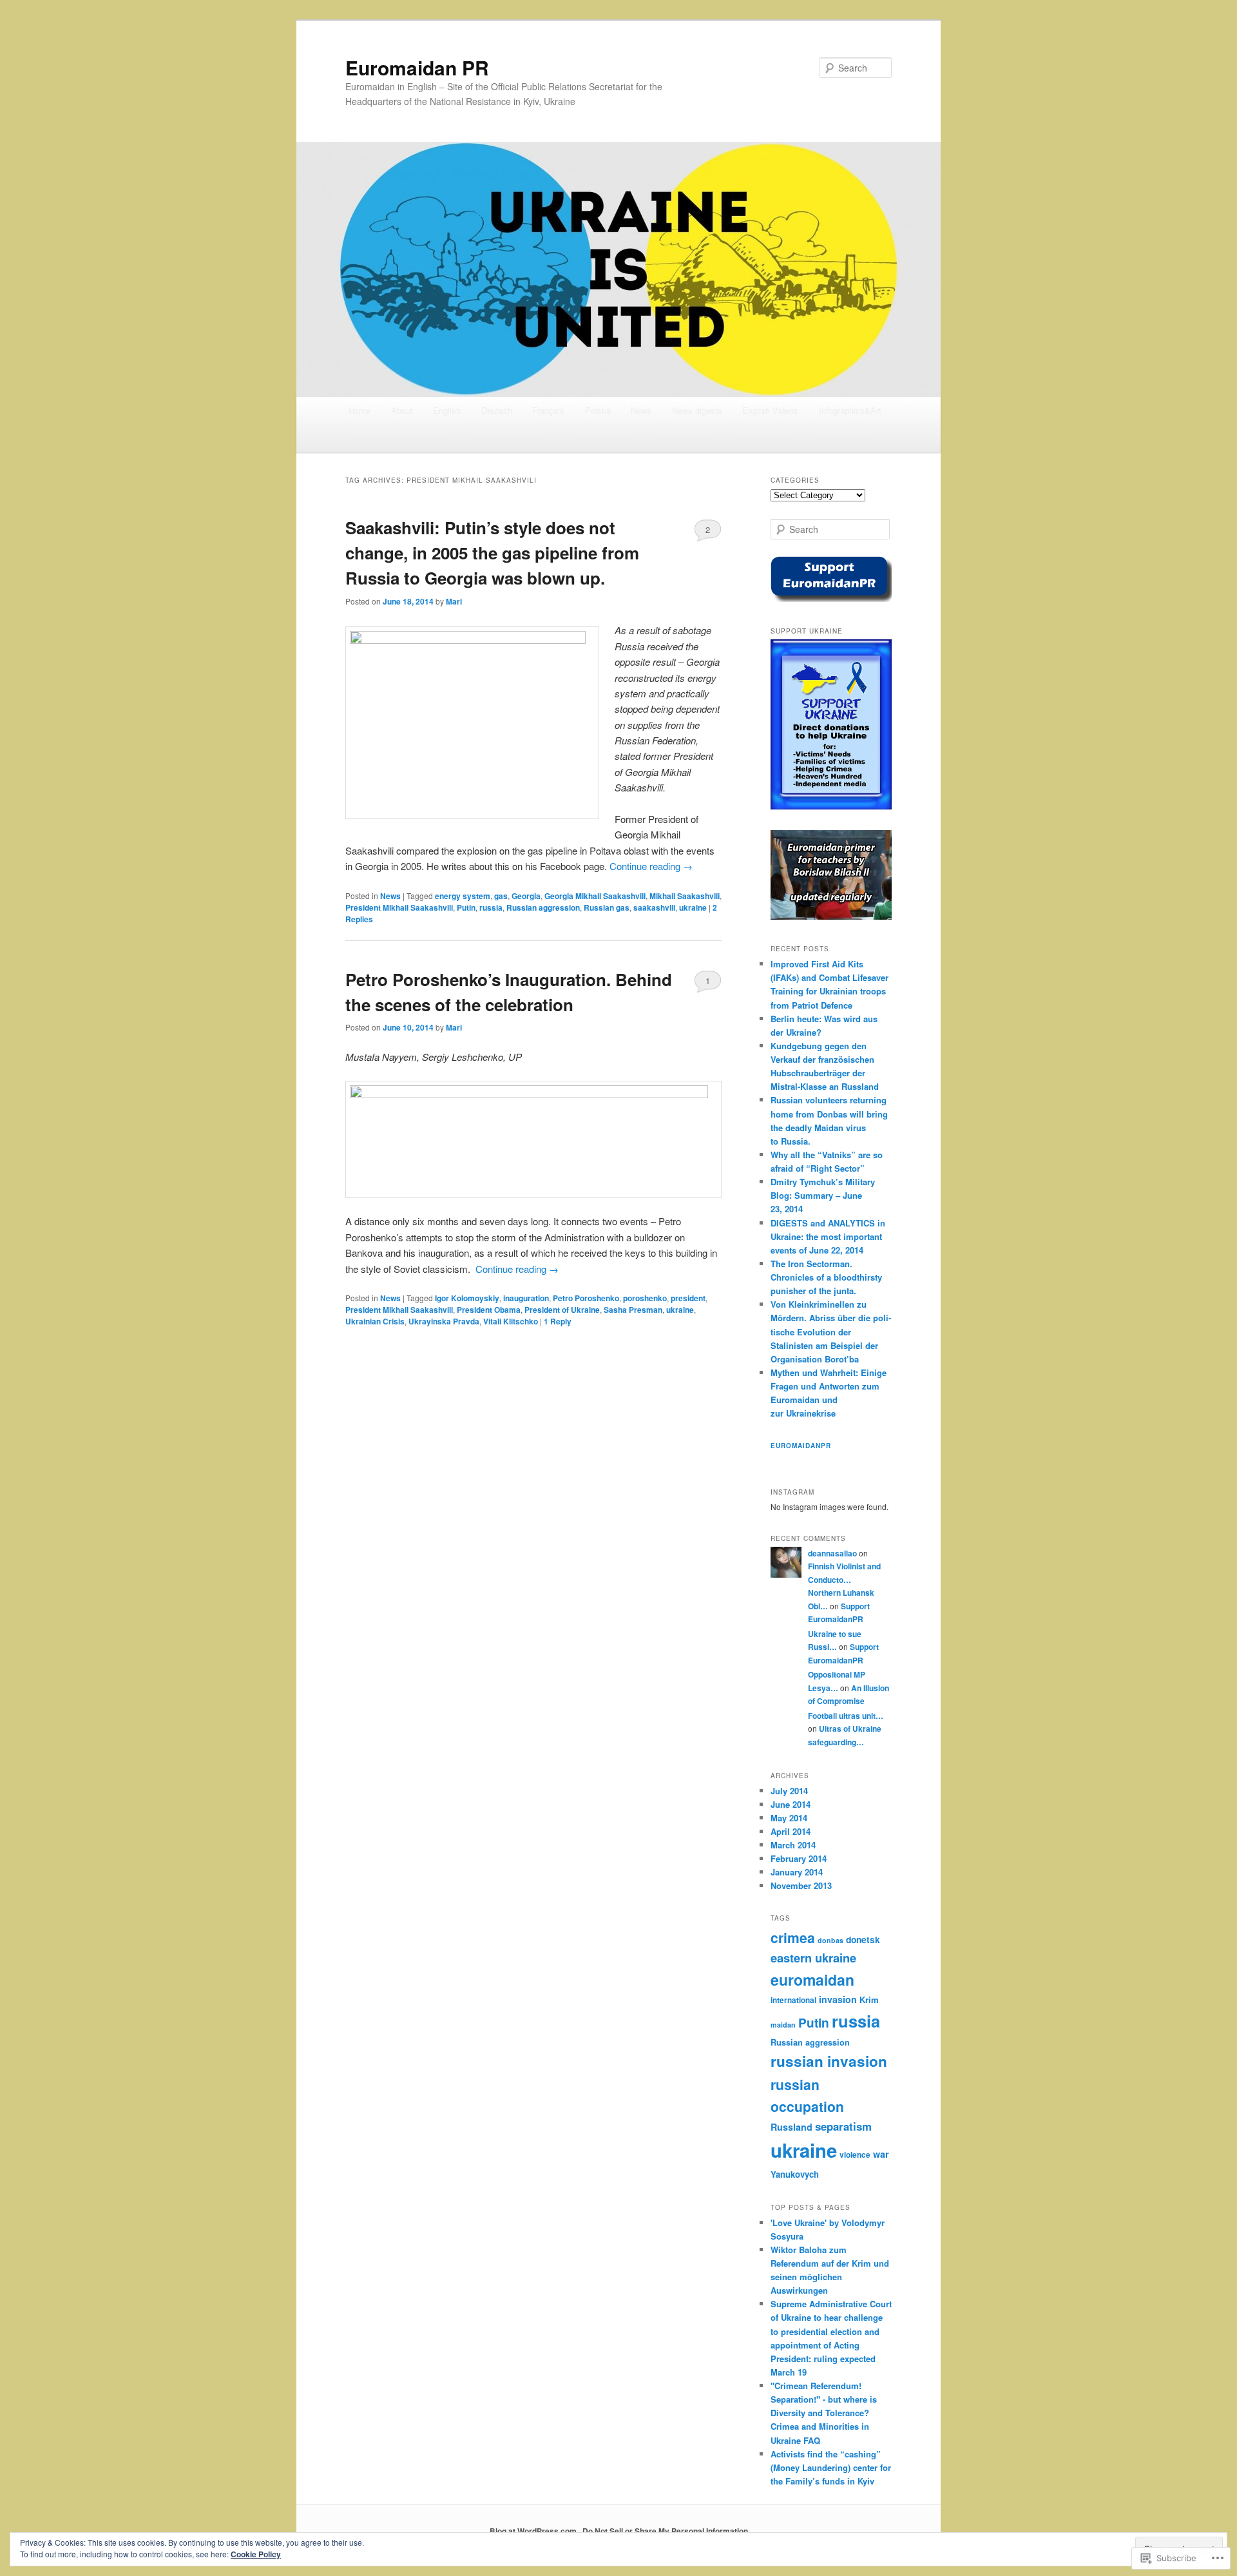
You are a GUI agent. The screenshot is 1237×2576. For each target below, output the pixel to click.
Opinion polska (840, 439)
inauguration (526, 1298)
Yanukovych (795, 2174)
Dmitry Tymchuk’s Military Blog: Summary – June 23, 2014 (823, 1195)
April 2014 (791, 1831)
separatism (843, 2126)
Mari (454, 601)
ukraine (693, 907)
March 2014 (793, 1845)
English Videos (770, 410)
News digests (697, 410)
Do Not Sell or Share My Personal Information (665, 2531)
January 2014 (797, 1872)
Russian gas (607, 907)
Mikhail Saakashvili (685, 896)
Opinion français (762, 439)
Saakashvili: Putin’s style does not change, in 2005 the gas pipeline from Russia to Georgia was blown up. (492, 553)
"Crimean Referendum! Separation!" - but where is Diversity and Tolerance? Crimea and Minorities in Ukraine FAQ (824, 2413)
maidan (783, 2025)
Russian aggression (543, 907)
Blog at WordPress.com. (534, 2531)
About (402, 410)
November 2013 (801, 1885)
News (641, 410)
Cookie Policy (256, 2554)
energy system (463, 896)
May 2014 (789, 1818)
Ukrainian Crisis (375, 1321)
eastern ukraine (813, 1958)
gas (501, 896)
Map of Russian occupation (399, 439)
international (793, 2000)
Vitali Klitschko (511, 1321)
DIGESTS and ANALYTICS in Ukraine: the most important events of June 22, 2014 (828, 1236)
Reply (558, 1321)
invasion (838, 1999)
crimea (793, 1937)
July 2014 (789, 1791)
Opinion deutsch (681, 439)
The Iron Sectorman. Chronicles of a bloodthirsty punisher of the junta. (826, 1277)
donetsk (863, 1939)
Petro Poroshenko (586, 1298)
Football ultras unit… (846, 1716)
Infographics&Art (850, 410)
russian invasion (829, 2061)
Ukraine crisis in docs (511, 439)
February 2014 (799, 1858)
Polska (598, 410)
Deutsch (497, 410)
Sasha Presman (633, 1310)
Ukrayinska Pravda (444, 1321)
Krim (869, 2000)
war (881, 2154)
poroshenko (645, 1298)
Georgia (526, 896)
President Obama (489, 1310)
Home (360, 410)
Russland (791, 2127)
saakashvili (654, 907)
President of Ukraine (562, 1310)
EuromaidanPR (801, 1446)
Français (548, 410)
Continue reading (651, 866)
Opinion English (601, 439)
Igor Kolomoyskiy (467, 1298)
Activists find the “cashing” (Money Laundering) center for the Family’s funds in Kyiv (831, 2467)
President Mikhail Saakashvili (399, 907)
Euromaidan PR (417, 67)
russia (491, 907)
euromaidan (812, 1980)
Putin (466, 907)
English (447, 410)
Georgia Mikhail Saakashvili (595, 896)
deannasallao (832, 1553)
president (688, 1298)
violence (855, 2155)
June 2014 (791, 1804)
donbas (830, 1940)
